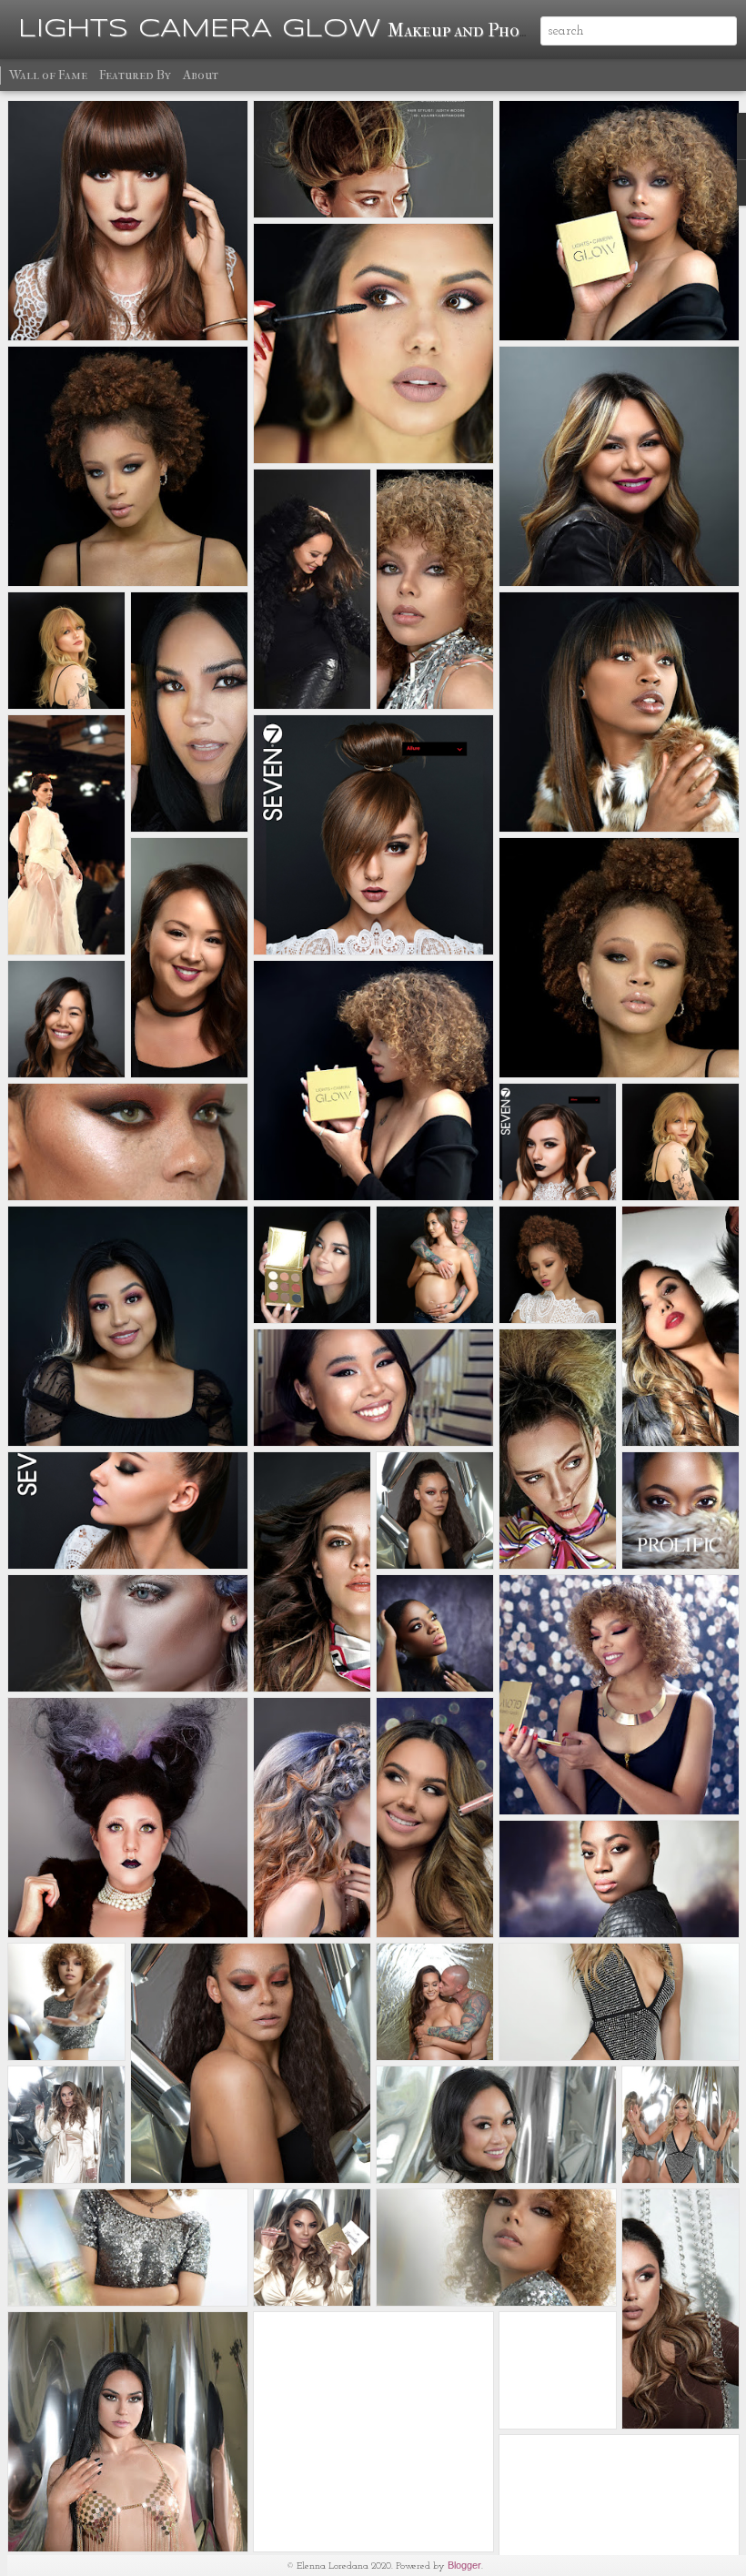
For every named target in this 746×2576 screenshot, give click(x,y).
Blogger (464, 2565)
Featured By (135, 75)
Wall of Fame (48, 75)
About (201, 75)
